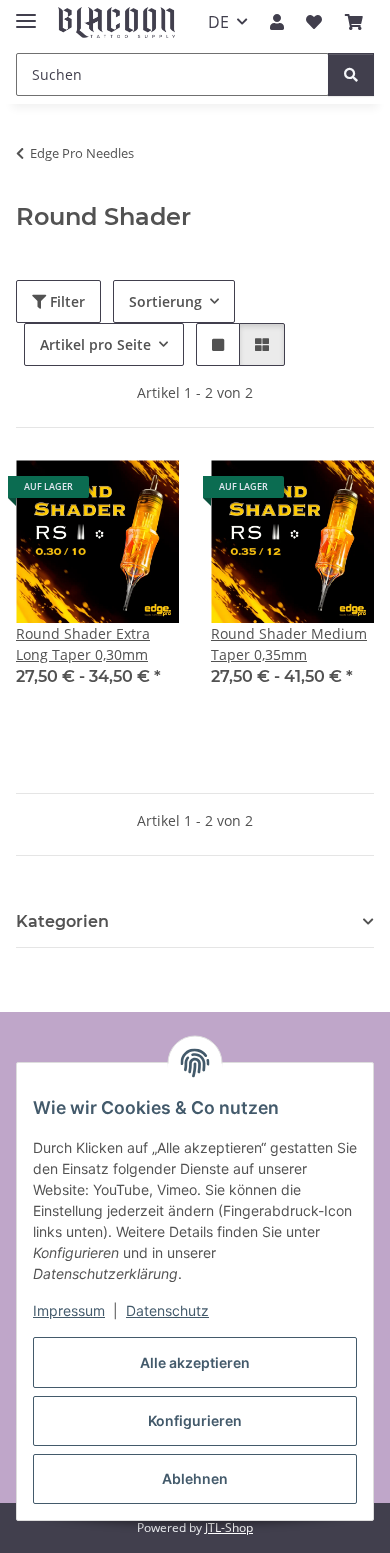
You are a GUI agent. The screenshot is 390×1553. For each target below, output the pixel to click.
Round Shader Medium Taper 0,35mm (289, 644)
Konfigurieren (195, 1420)
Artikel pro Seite (95, 344)
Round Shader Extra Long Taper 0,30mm (83, 644)
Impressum (69, 1310)
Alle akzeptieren (195, 1362)
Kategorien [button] (62, 921)
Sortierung (165, 301)
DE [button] (218, 22)
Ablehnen (195, 1478)
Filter (65, 301)
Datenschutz (167, 1310)
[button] (277, 22)
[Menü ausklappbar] (26, 12)
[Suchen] (351, 74)
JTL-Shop (229, 1527)
